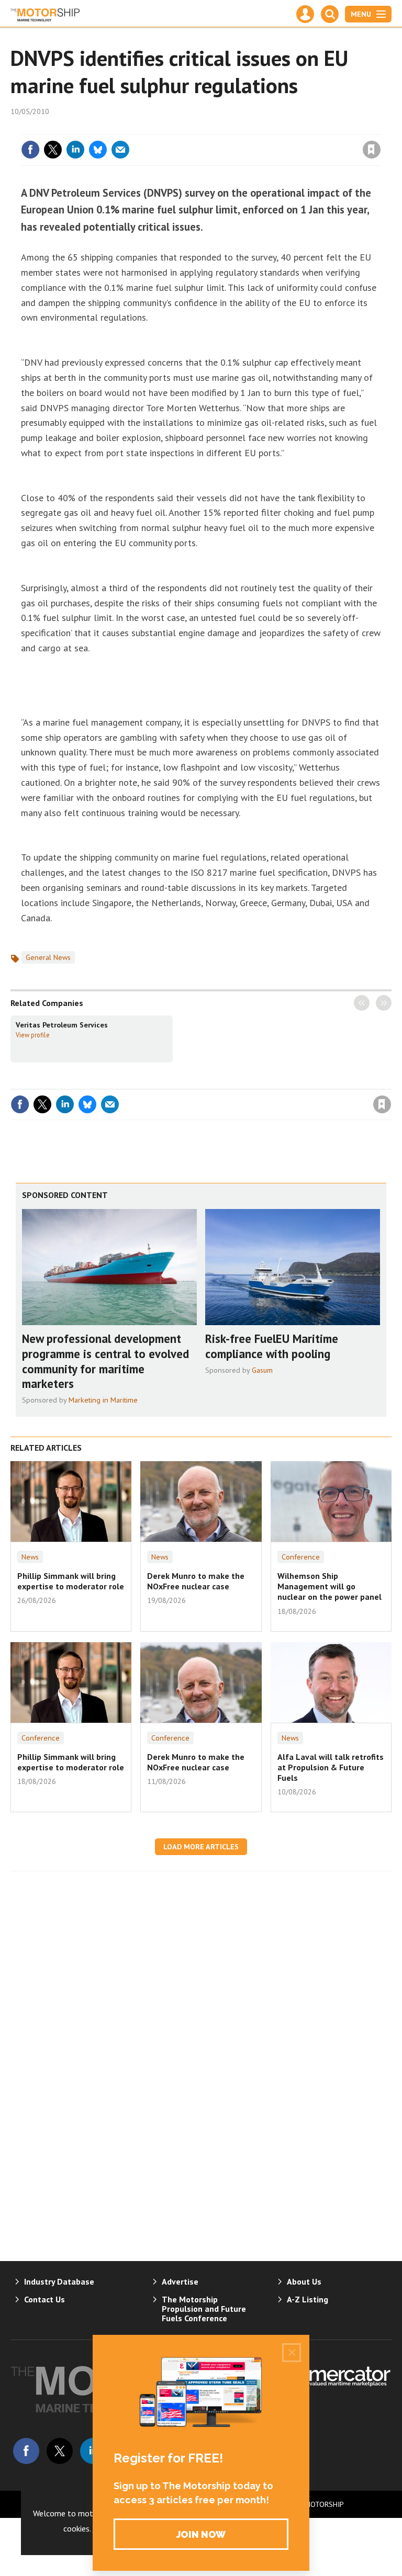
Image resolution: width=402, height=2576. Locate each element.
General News (48, 957)
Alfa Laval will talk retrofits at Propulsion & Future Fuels (331, 1767)
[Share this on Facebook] (30, 150)
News (30, 1557)
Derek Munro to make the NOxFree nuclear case (196, 1581)
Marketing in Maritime (103, 1400)
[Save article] (372, 150)
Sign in (248, 128)
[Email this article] (120, 150)
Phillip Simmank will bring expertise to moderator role (71, 1581)
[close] (380, 128)
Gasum (262, 1370)
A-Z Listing (308, 2299)
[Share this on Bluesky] (98, 150)
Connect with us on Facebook (26, 2451)
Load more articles (201, 1847)
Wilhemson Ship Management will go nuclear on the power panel (330, 1586)
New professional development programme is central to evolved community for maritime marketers (105, 1361)
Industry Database (59, 2281)
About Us (304, 2281)
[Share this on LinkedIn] (75, 150)
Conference (301, 1557)
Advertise (180, 2281)
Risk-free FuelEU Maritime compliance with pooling (272, 1346)
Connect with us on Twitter (60, 2451)
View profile (33, 1035)
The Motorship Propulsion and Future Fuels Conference (204, 2309)
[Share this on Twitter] (53, 150)
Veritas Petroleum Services (62, 1025)
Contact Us (44, 2299)
